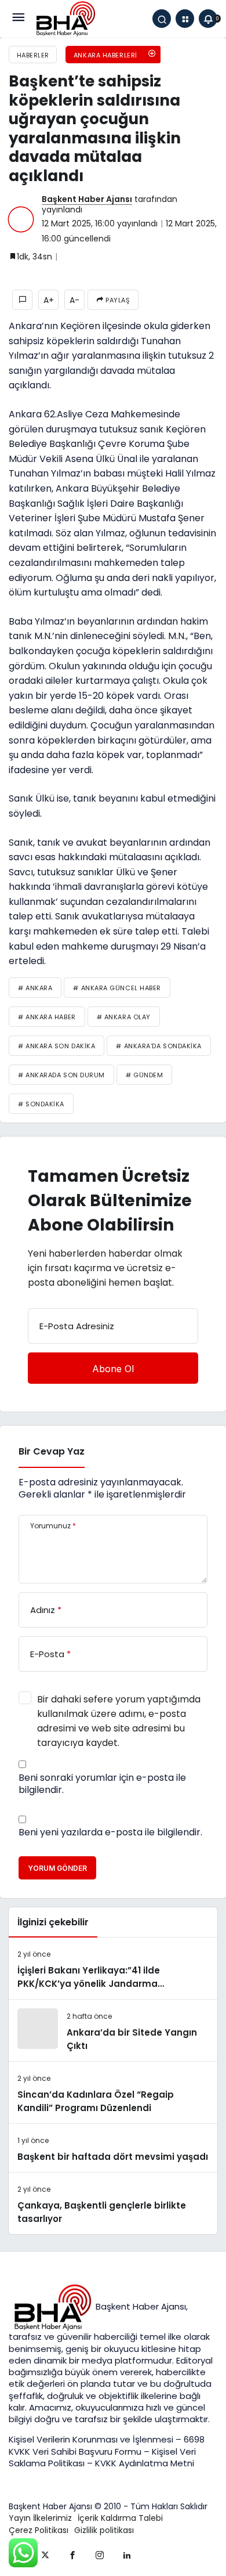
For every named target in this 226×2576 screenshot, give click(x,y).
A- (74, 300)
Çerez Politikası (39, 2530)
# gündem (144, 1075)
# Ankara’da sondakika (159, 1046)
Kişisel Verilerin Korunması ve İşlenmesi (92, 2439)
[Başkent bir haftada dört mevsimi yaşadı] (113, 2148)
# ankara (35, 988)
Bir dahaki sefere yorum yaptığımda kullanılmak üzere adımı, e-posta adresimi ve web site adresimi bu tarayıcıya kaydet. (119, 1721)
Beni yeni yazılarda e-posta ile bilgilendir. (110, 1832)
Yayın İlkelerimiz (40, 2518)
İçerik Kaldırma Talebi (120, 2518)
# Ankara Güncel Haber (117, 988)
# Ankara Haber (47, 1017)
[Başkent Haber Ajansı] (65, 18)
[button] (185, 19)
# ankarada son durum (61, 1075)
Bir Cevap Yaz (52, 1451)
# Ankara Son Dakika (57, 1046)
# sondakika (41, 1104)
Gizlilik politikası (104, 2530)
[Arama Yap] (162, 19)
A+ (49, 300)
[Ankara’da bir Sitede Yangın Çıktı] (113, 2030)
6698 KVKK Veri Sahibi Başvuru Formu (107, 2445)
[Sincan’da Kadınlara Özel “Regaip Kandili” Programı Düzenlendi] (113, 2092)
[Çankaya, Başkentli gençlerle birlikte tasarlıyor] (113, 2203)
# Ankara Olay (124, 1017)
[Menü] (18, 19)
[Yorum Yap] (22, 300)
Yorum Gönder (57, 1868)
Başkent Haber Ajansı (87, 199)
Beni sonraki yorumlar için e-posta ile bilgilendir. (102, 1784)
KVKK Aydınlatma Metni (145, 2463)
